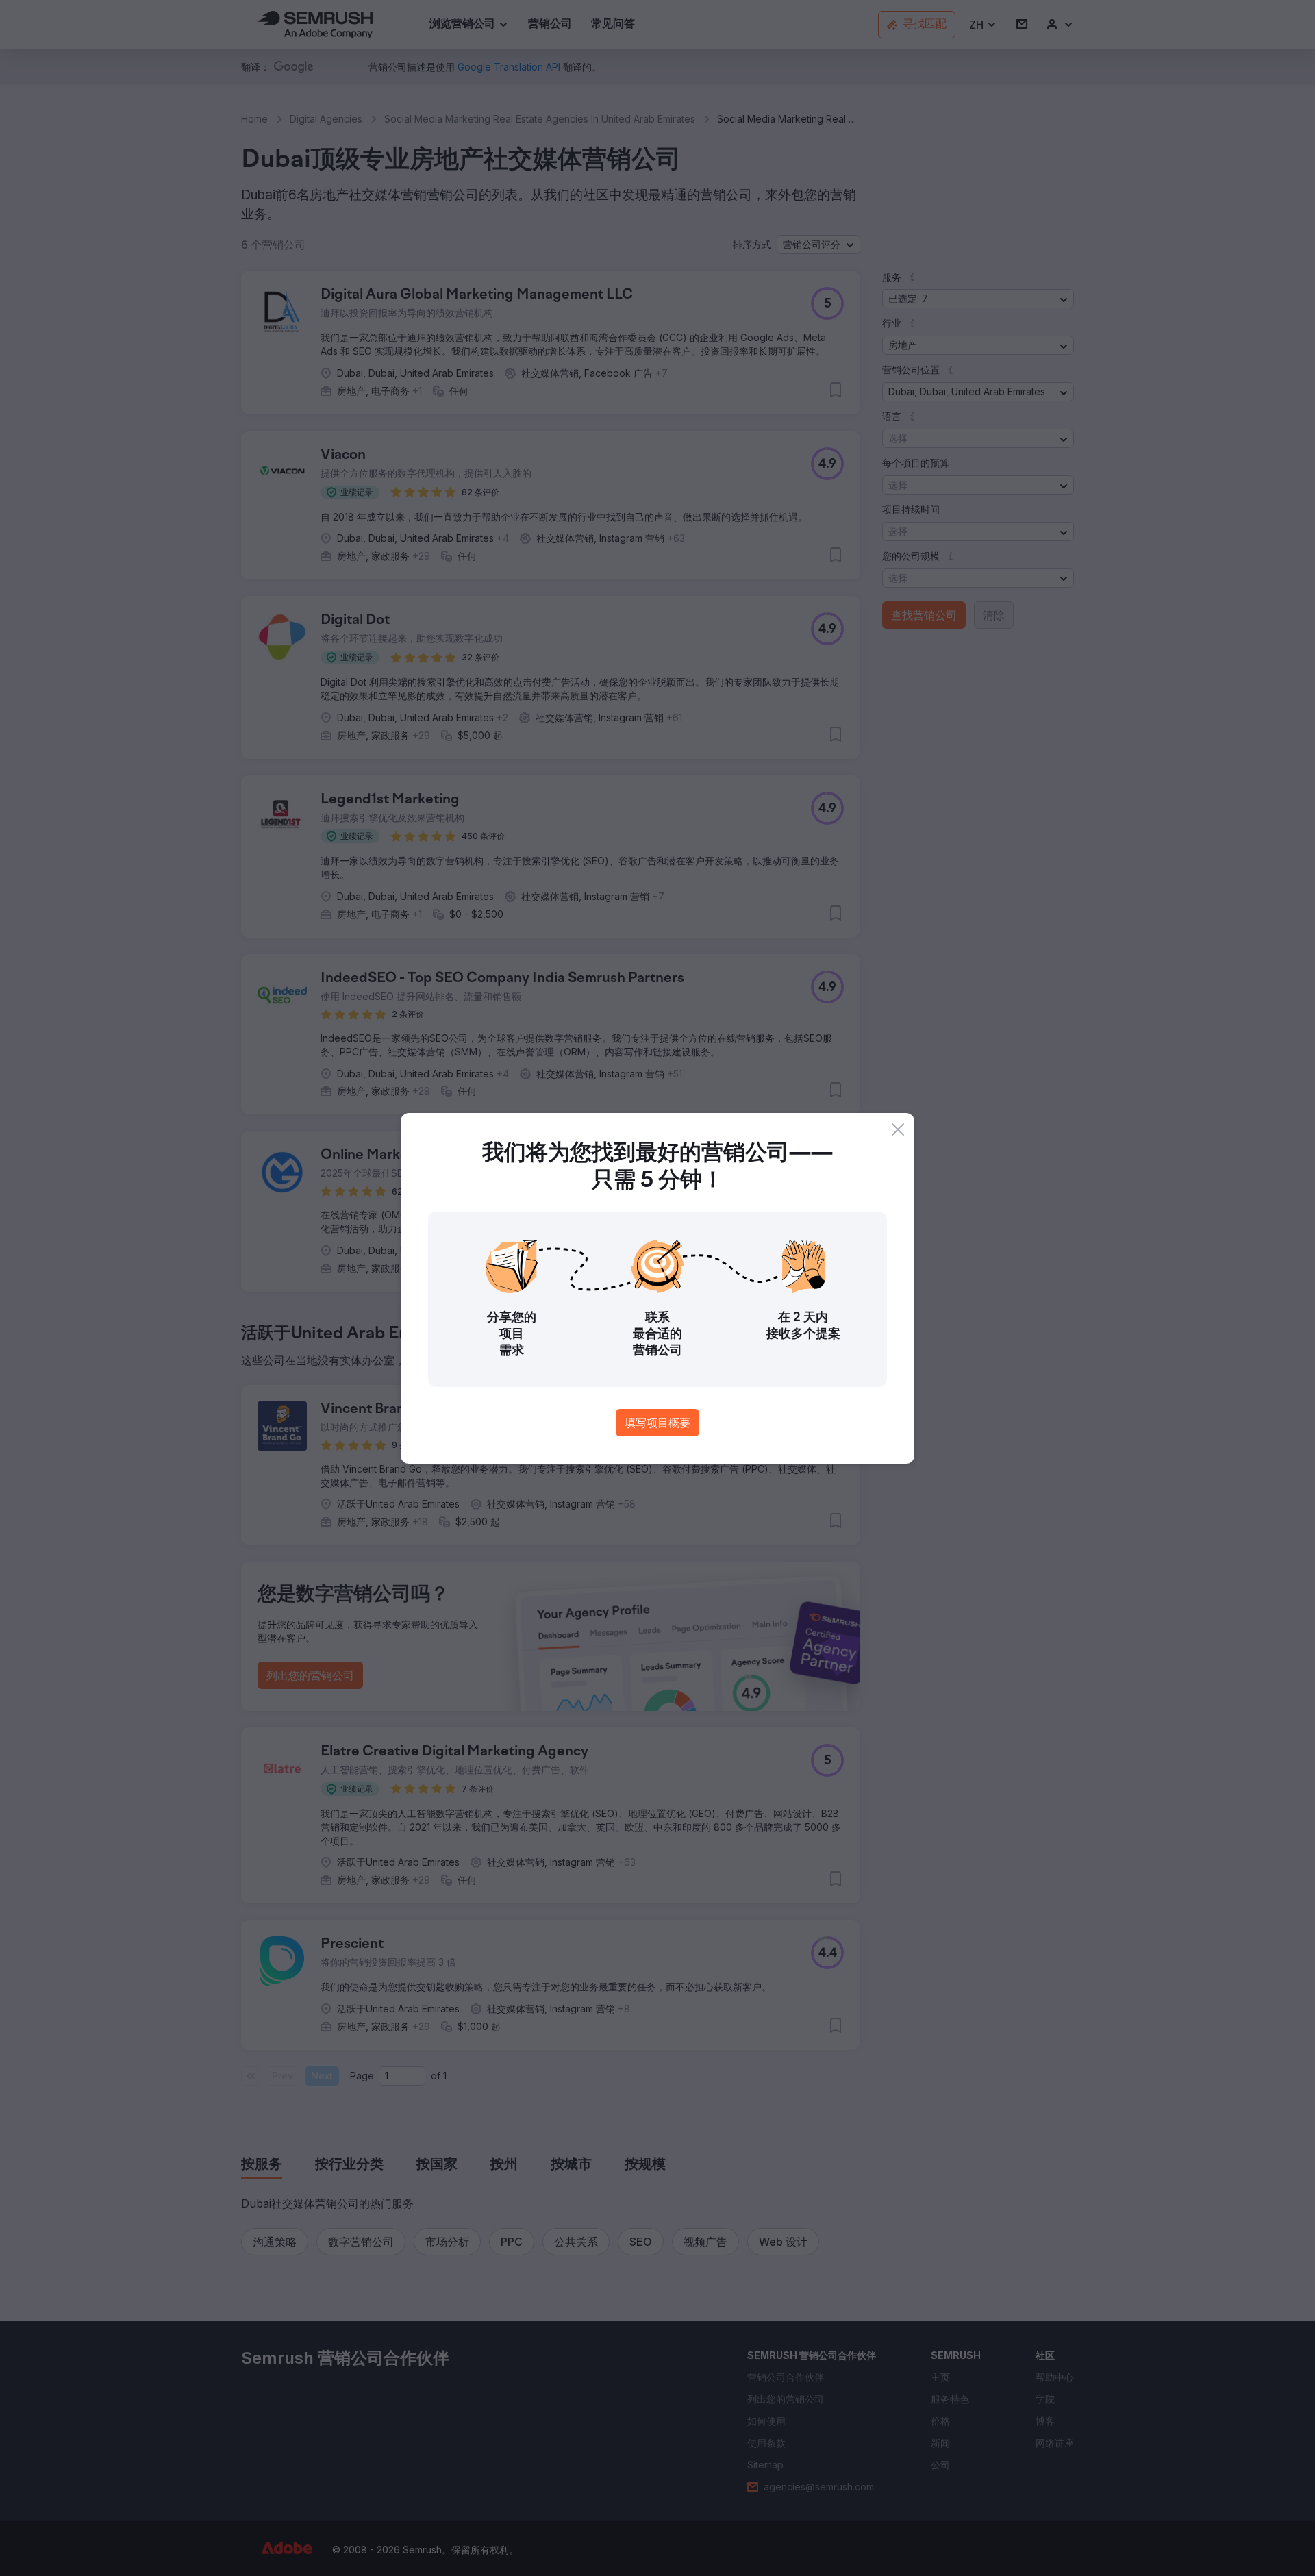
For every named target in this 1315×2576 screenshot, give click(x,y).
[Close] (898, 1129)
